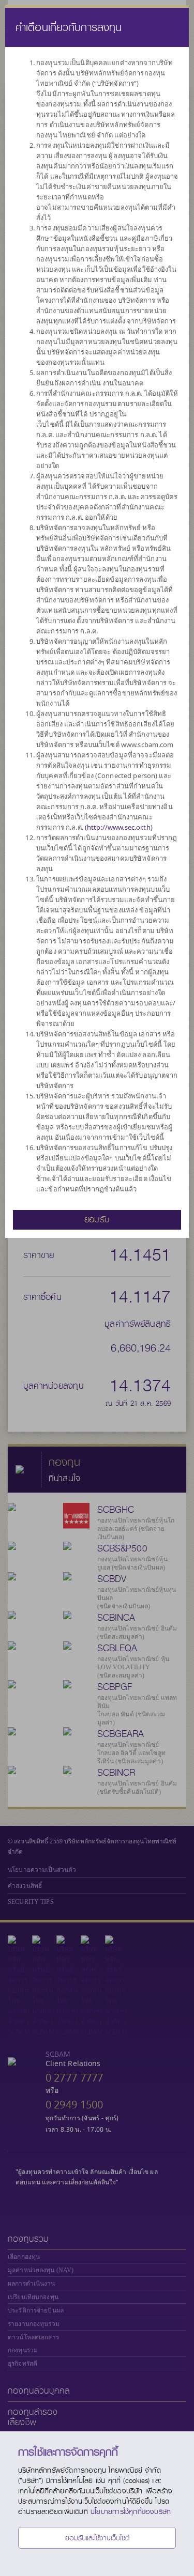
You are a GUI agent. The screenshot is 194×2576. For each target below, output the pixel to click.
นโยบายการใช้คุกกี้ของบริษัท (131, 2511)
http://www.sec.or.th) (120, 827)
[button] (97, 1219)
